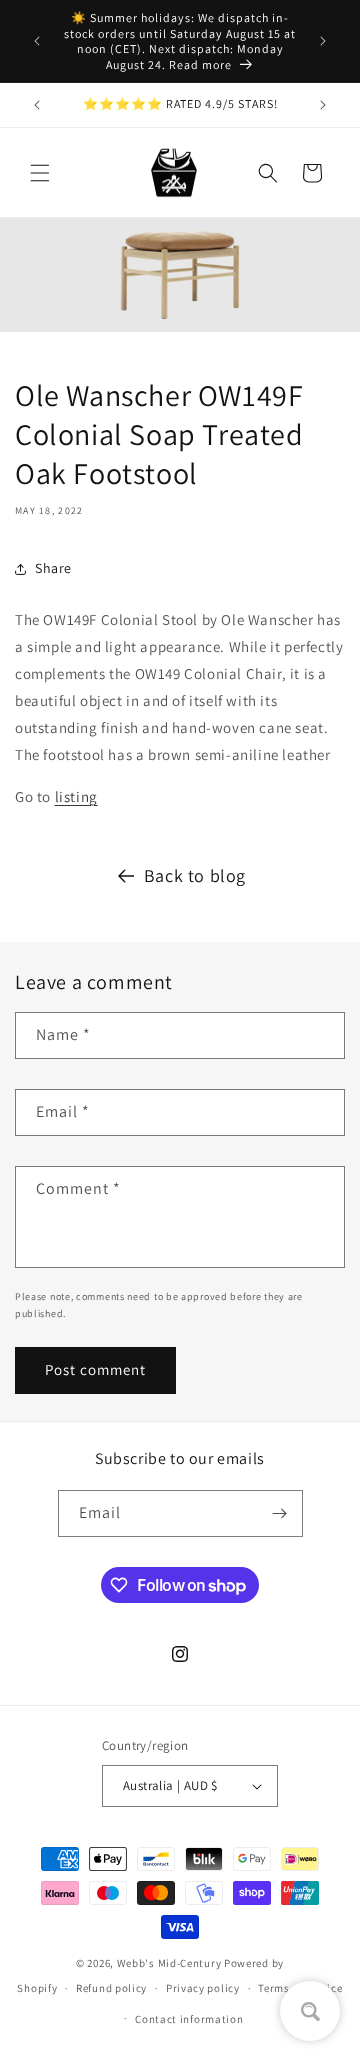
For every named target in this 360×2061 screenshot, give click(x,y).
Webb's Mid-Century (169, 1963)
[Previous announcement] (37, 41)
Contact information (189, 2019)
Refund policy (111, 1988)
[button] (40, 173)
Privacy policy (203, 1988)
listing (76, 796)
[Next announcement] (323, 41)
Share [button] (53, 568)
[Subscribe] (280, 1513)
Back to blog (195, 875)
